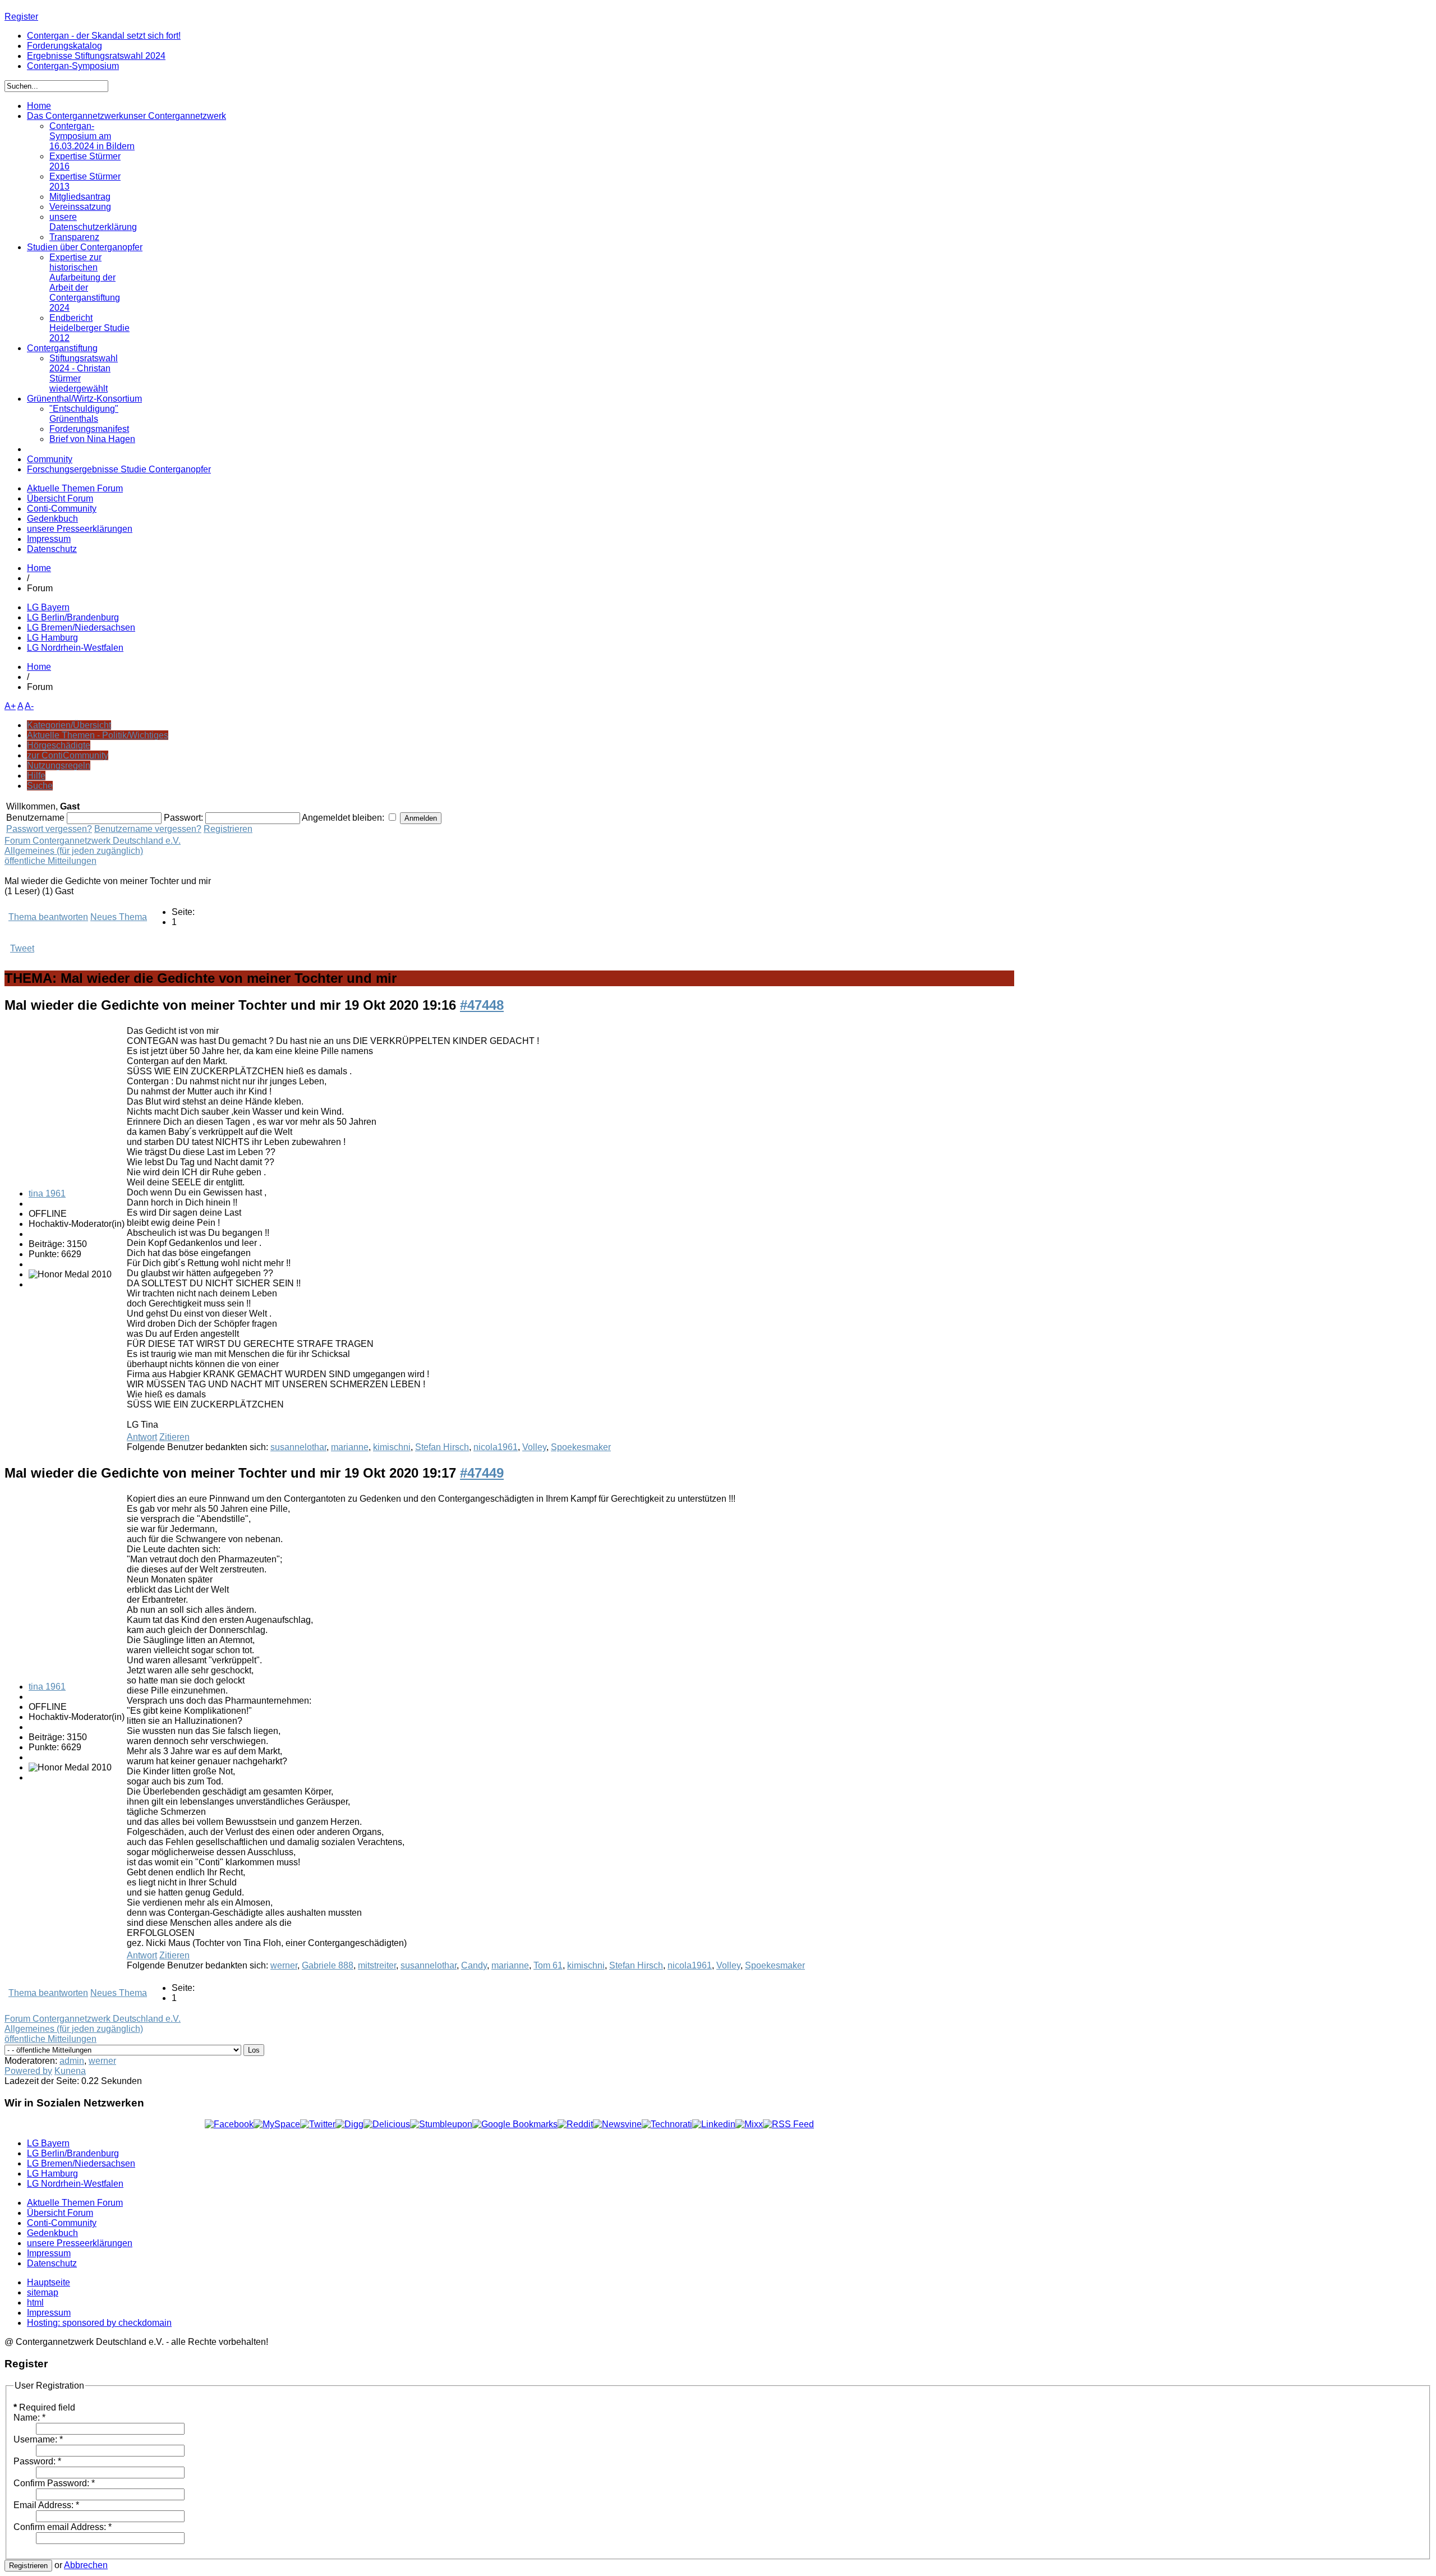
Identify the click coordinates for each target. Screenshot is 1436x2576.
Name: (29, 2418)
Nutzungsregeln (59, 765)
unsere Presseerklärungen (80, 529)
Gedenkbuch (52, 519)
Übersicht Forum (60, 498)
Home (39, 568)
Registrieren (228, 829)
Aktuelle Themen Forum (75, 488)
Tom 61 (548, 1965)
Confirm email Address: (63, 2527)
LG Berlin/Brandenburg (73, 617)
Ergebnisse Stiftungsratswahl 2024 (96, 56)
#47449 (482, 1473)
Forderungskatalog (65, 46)
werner (284, 1965)
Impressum (49, 539)
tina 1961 (47, 1193)
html (35, 2303)
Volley (534, 1447)
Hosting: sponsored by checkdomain (99, 2323)
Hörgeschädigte (59, 745)
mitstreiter (377, 1965)
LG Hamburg (52, 638)
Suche (40, 786)
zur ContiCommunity (68, 755)
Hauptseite (49, 2282)
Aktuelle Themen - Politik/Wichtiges (98, 735)
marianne (350, 1447)
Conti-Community (62, 509)
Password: (37, 2461)
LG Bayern (48, 607)
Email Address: (46, 2505)
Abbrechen (86, 2565)
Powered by (28, 2071)
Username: (38, 2439)
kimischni (392, 1447)
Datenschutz (52, 549)
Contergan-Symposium (73, 66)
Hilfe (36, 776)
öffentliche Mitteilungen (50, 861)
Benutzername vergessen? (148, 829)
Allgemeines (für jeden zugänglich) (74, 851)
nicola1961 (496, 1447)
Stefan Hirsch (442, 1447)
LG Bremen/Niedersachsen (81, 627)
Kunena (70, 2071)
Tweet (22, 948)
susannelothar (298, 1447)
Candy (474, 1965)
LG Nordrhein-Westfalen (75, 648)
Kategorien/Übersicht (69, 725)
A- (29, 706)
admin (72, 2061)
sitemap (43, 2292)
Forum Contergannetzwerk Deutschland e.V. (93, 841)
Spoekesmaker (581, 1447)
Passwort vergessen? (49, 829)
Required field (44, 2407)
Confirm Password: (54, 2483)
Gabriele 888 (328, 1965)
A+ (10, 706)
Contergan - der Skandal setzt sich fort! (104, 36)
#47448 (482, 1005)
